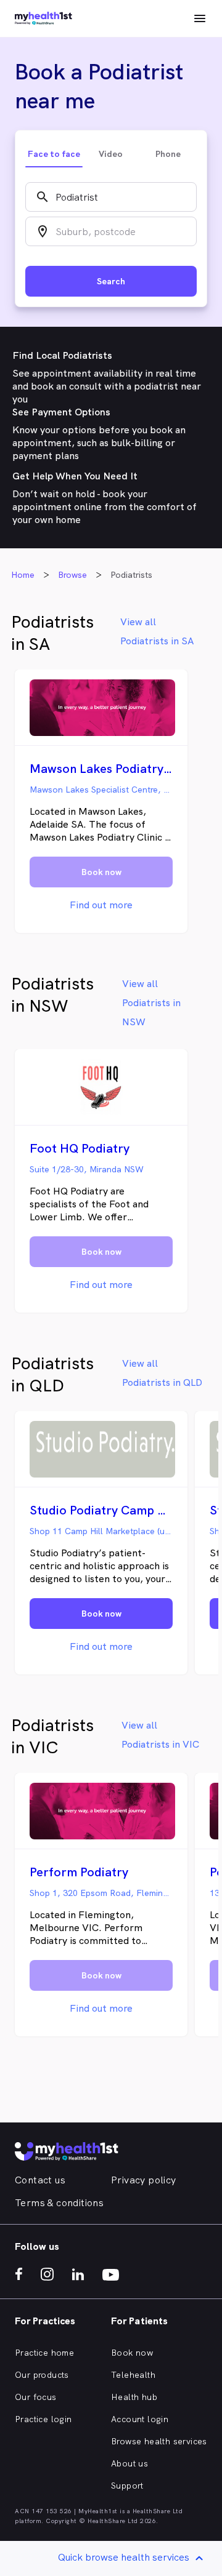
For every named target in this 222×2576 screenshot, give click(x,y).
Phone (168, 154)
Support (127, 2486)
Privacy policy (144, 2180)
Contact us (40, 2180)
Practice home (44, 2353)
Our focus (36, 2397)
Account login (140, 2419)
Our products (42, 2375)
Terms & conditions (59, 2203)
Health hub (134, 2397)
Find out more (101, 905)
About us (129, 2463)
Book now (132, 2353)
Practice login (43, 2419)
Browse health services (159, 2441)
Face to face (54, 154)
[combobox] (111, 197)
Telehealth (133, 2375)
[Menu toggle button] (200, 18)
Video (111, 154)
